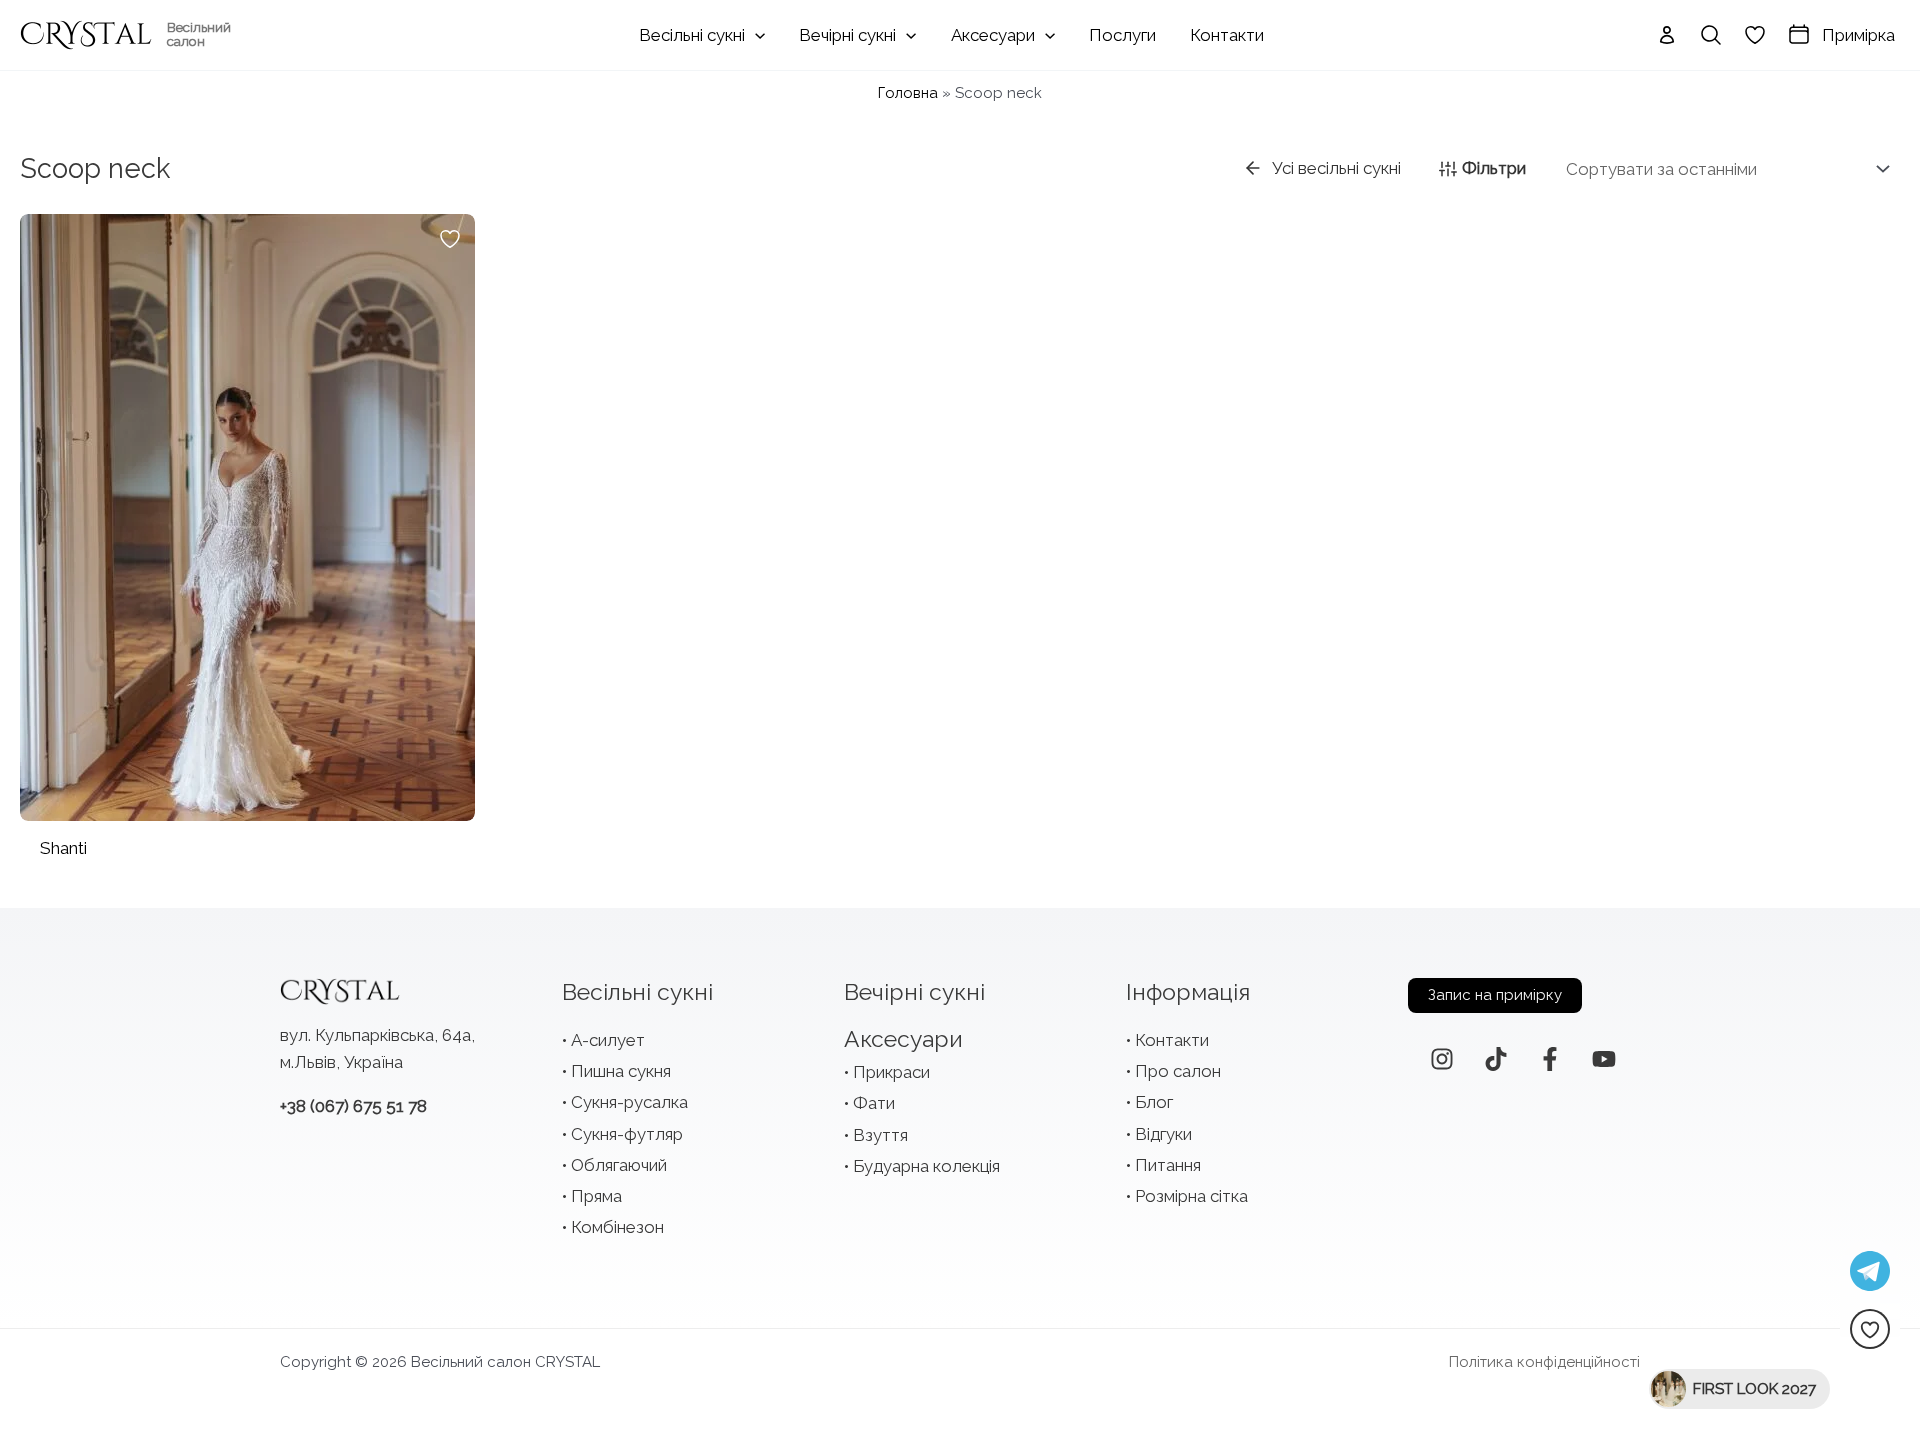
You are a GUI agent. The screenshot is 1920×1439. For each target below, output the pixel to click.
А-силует (608, 1040)
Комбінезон (617, 1227)
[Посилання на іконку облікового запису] (1667, 35)
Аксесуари (903, 1038)
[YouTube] (1604, 1059)
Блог (1154, 1102)
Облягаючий (619, 1165)
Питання (1168, 1165)
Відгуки (1163, 1134)
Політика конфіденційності (1544, 1362)
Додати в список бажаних (450, 239)
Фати (874, 1103)
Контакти (1172, 1040)
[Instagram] (1442, 1059)
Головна (908, 93)
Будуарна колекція (926, 1166)
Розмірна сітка (1191, 1196)
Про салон (1178, 1071)
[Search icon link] (1711, 35)
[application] (755, 35)
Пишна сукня (621, 1071)
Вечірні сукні (914, 991)
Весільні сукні (637, 991)
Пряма (596, 1196)
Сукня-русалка (629, 1102)
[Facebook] (1550, 1059)
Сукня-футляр (627, 1134)
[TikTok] (1496, 1059)
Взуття (880, 1135)
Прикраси (891, 1072)
